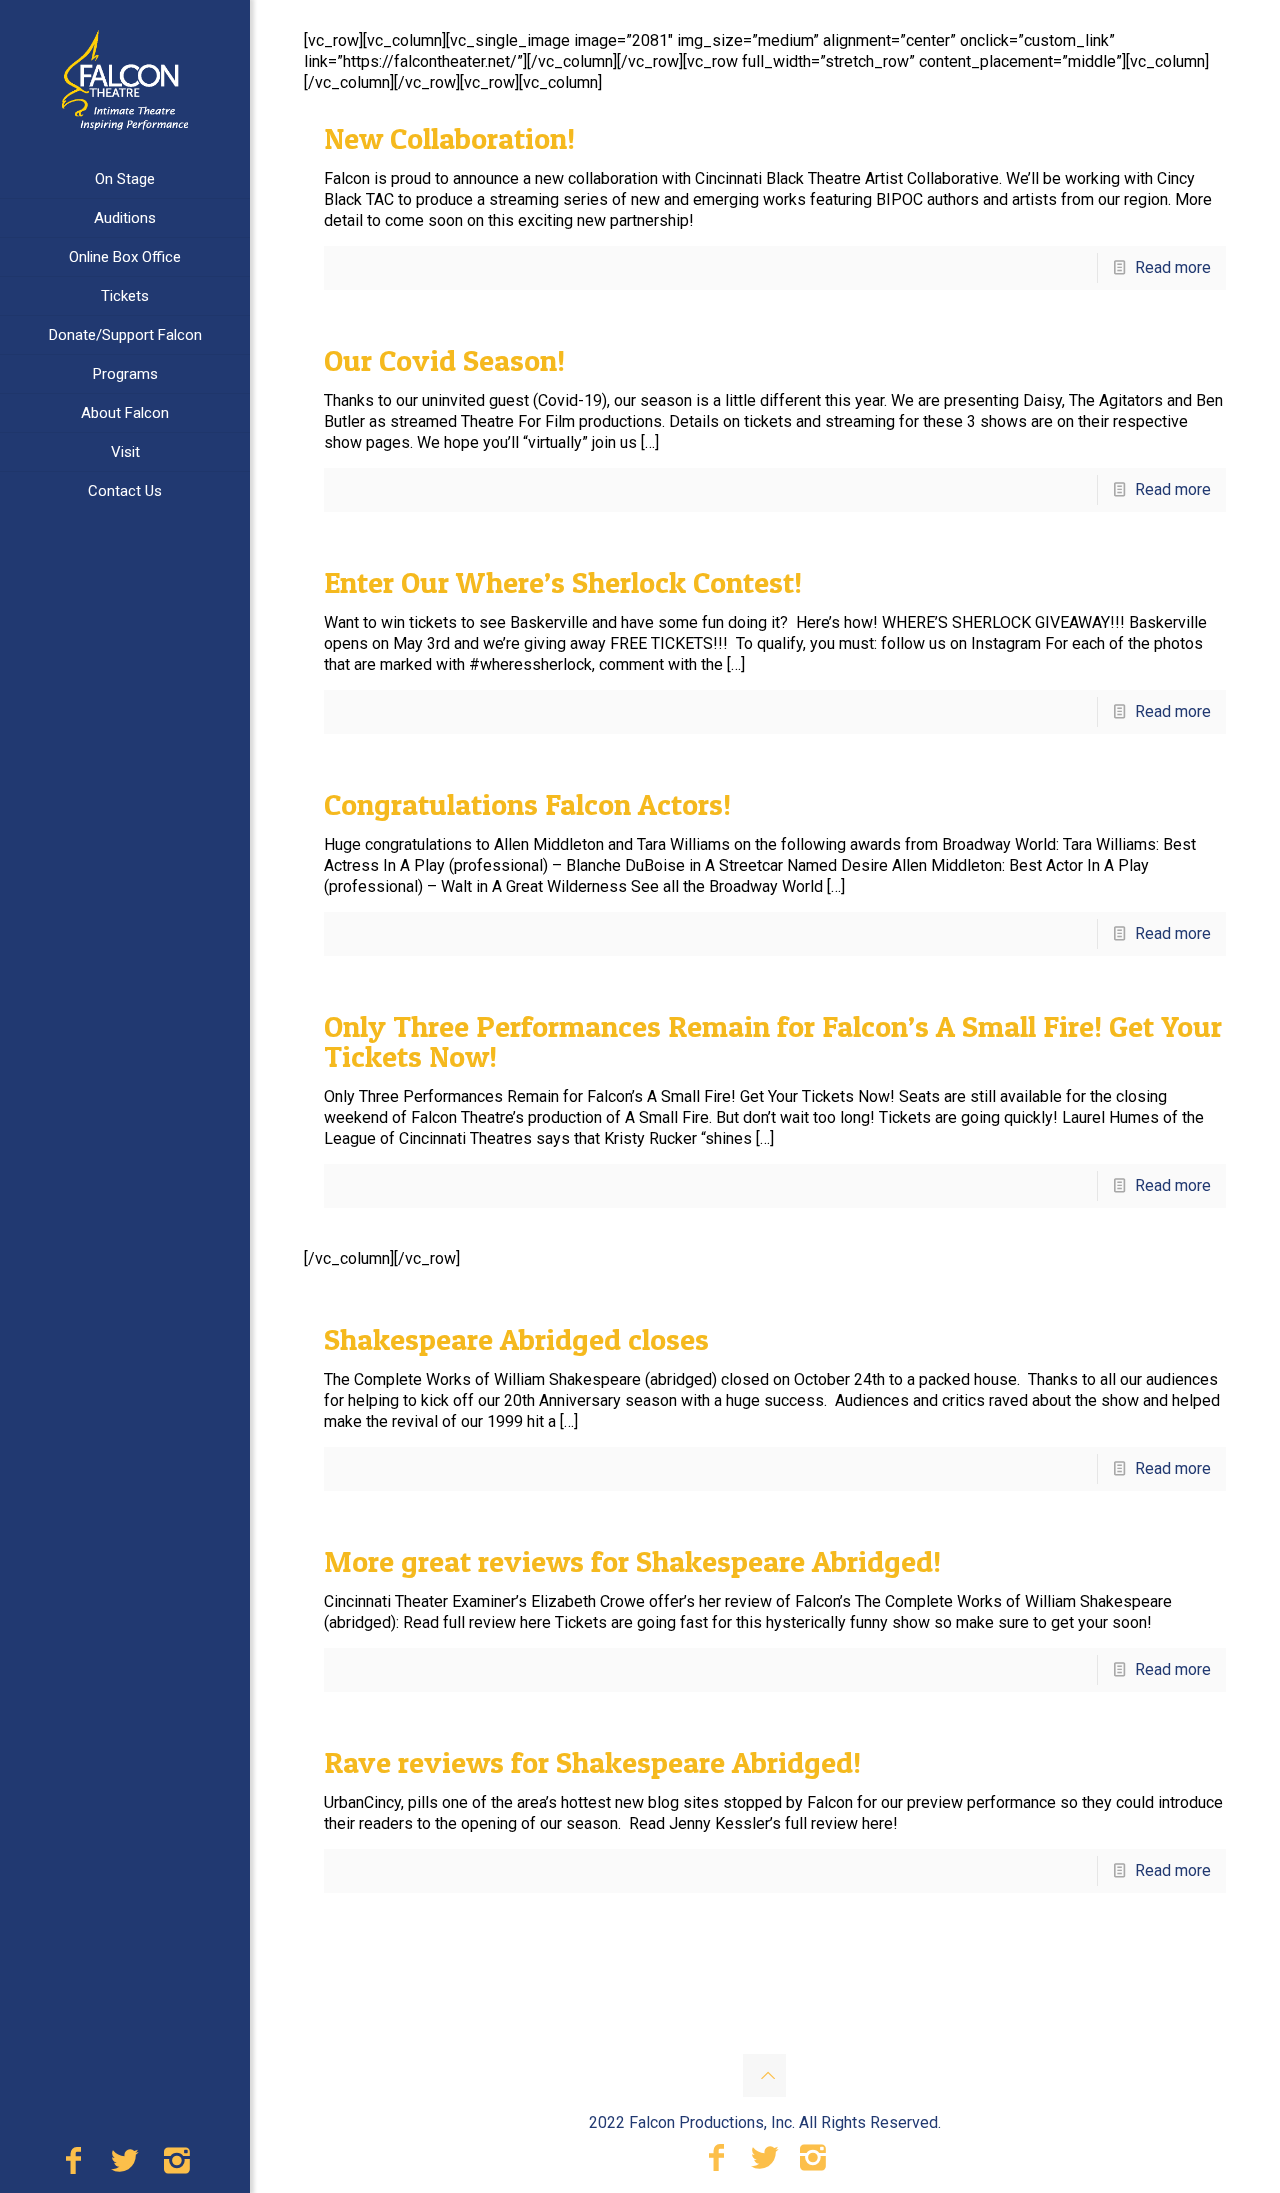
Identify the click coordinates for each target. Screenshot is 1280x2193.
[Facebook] (73, 2166)
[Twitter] (125, 2166)
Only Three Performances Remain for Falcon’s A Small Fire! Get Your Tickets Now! (773, 1041)
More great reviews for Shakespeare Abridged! (632, 1561)
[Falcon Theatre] (125, 80)
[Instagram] (177, 2166)
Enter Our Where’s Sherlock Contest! (563, 582)
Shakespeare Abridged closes (516, 1339)
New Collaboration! (449, 138)
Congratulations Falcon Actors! (527, 804)
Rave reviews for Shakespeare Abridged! (592, 1762)
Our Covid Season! (444, 360)
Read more (1173, 267)
